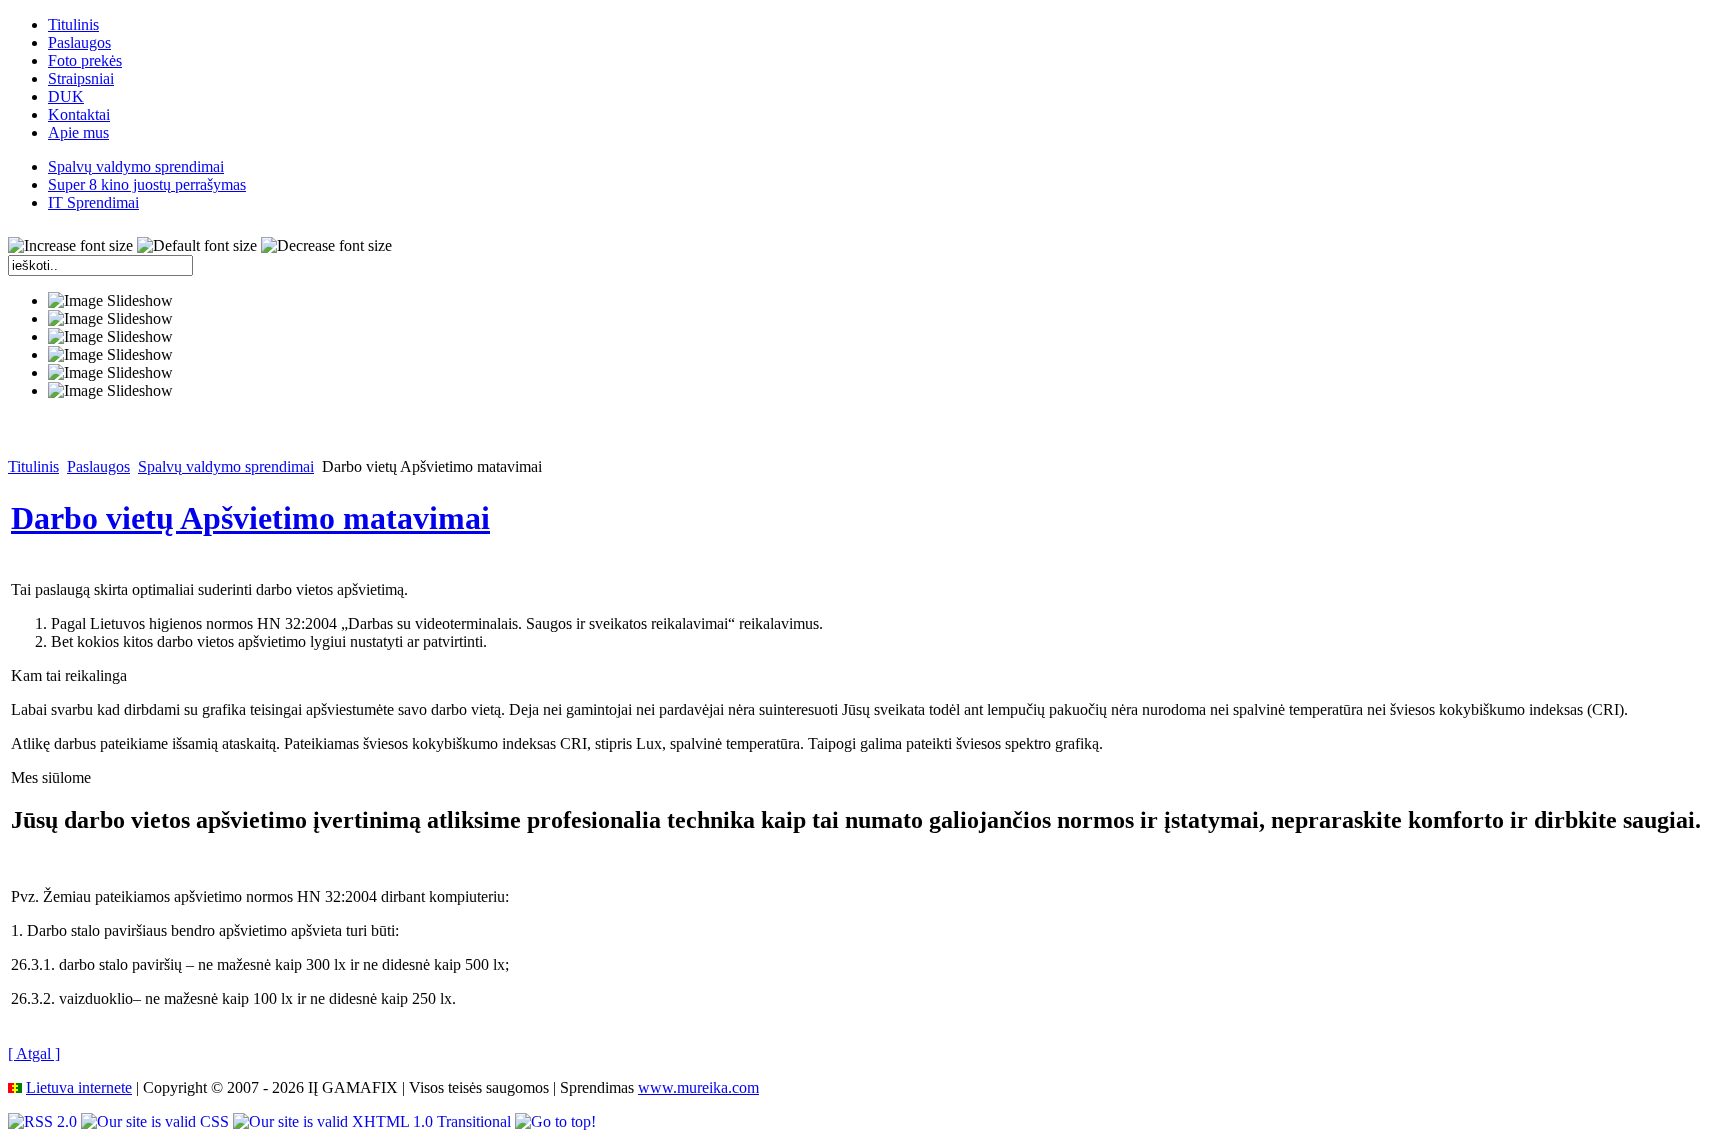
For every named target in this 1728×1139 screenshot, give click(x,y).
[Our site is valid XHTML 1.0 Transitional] (374, 1121)
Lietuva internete (79, 1087)
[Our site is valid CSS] (157, 1121)
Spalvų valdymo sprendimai (226, 466)
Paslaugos (98, 466)
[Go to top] (555, 1121)
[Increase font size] (70, 246)
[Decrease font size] (326, 246)
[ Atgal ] (34, 1053)
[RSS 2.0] (44, 1121)
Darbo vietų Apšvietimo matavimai (250, 518)
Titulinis (33, 466)
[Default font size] (197, 246)
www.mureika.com (698, 1087)
